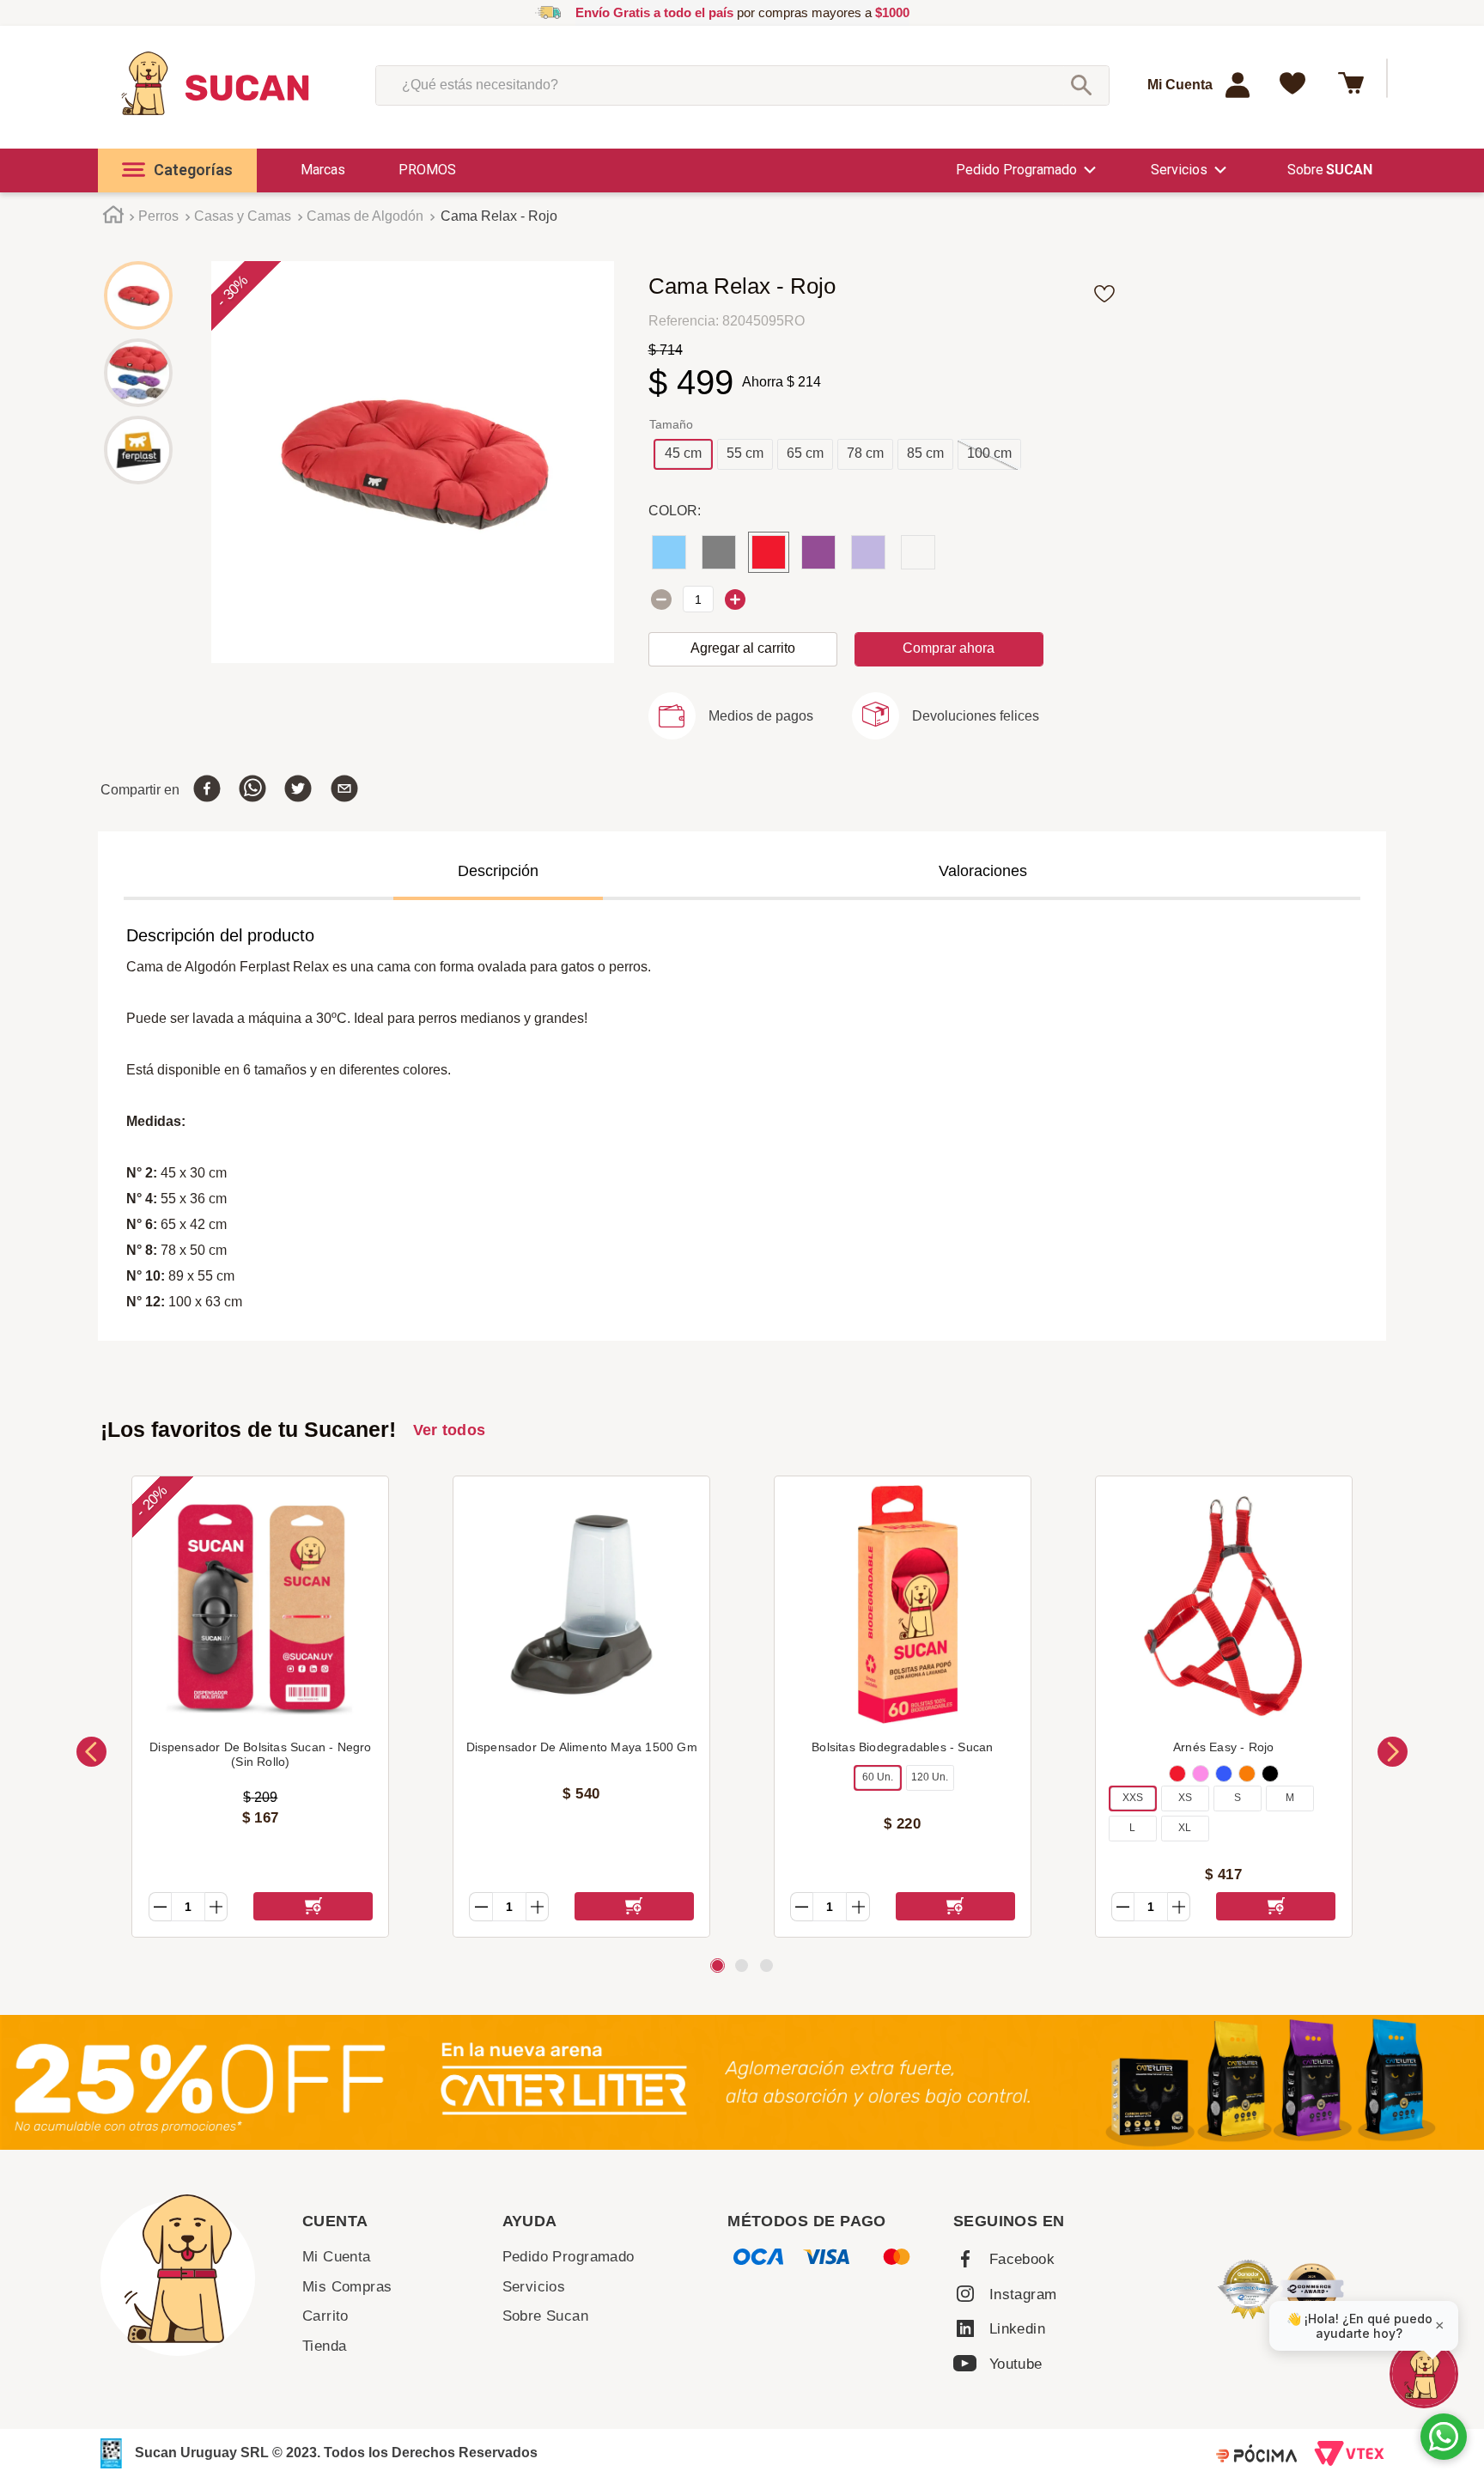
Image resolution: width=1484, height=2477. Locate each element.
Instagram (1023, 2294)
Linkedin (1017, 2329)
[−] (661, 599)
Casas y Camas (243, 216)
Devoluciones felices (976, 716)
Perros (158, 216)
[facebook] (207, 790)
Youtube (1016, 2364)
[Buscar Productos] (1081, 85)
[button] (177, 170)
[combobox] (742, 85)
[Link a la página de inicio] (114, 217)
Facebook (1022, 2259)
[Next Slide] (1393, 1752)
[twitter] (298, 790)
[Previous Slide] (91, 1752)
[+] (735, 599)
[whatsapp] (252, 790)
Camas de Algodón (365, 216)
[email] (344, 790)
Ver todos (450, 1430)
